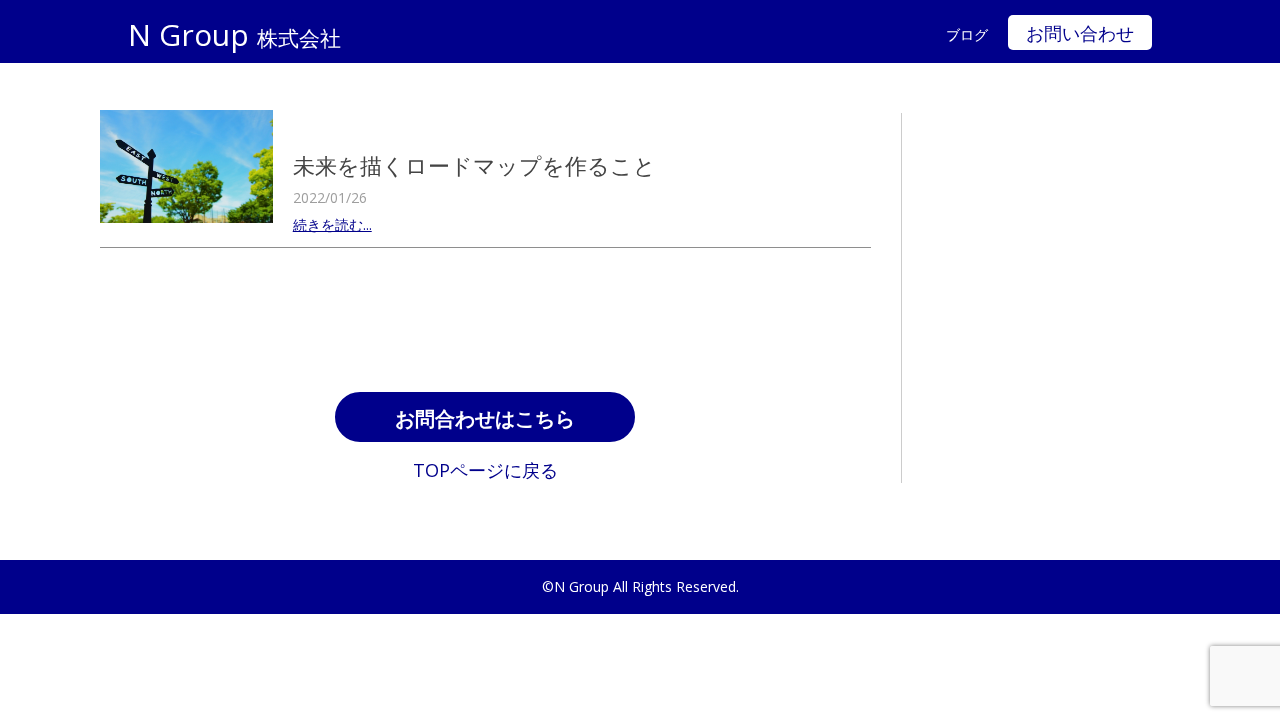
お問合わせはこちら (485, 419)
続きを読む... (332, 224)
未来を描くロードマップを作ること (474, 165)
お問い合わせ (1080, 34)
